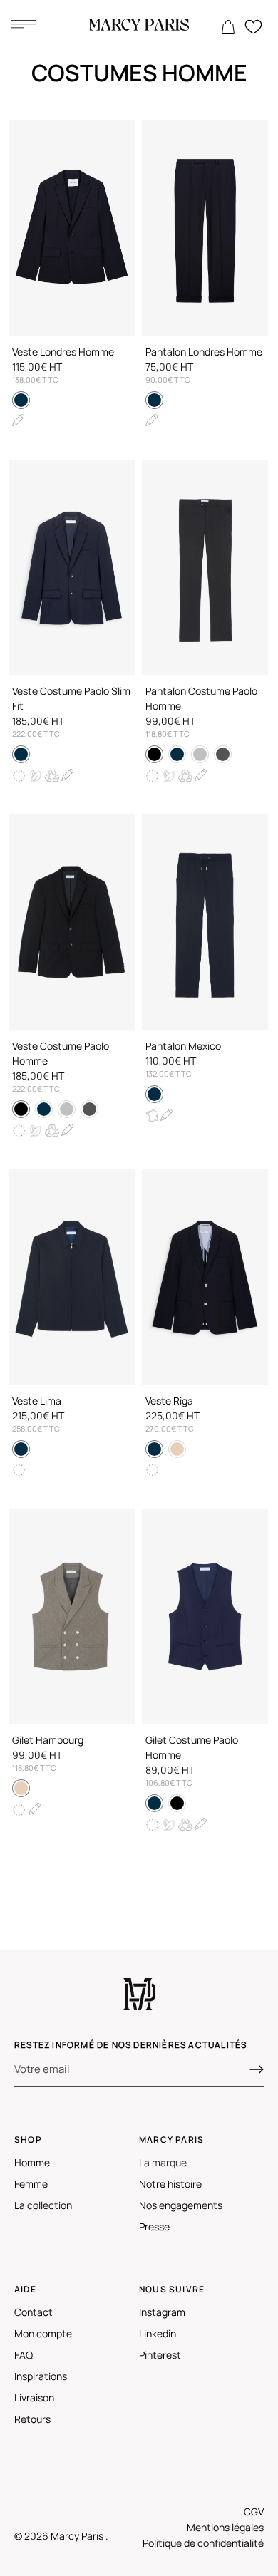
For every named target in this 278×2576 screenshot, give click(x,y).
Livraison (34, 2397)
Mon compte (43, 2333)
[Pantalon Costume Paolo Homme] (205, 568)
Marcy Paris (78, 2536)
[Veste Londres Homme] (72, 228)
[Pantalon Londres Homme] (205, 228)
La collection (43, 2205)
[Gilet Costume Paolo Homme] (205, 1617)
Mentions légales (225, 2527)
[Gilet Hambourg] (72, 1617)
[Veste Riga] (205, 1277)
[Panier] (228, 28)
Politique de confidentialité (203, 2543)
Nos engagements (181, 2205)
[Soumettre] (257, 2069)
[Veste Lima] (72, 1277)
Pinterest (160, 2355)
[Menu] (23, 24)
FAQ (24, 2355)
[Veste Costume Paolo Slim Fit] (72, 568)
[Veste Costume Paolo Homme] (72, 922)
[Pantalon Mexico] (205, 922)
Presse (154, 2226)
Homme (32, 2162)
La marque (163, 2162)
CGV (254, 2512)
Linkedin (158, 2333)
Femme (31, 2184)
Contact (34, 2312)
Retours (32, 2419)
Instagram (162, 2312)
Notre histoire (170, 2184)
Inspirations (41, 2376)
